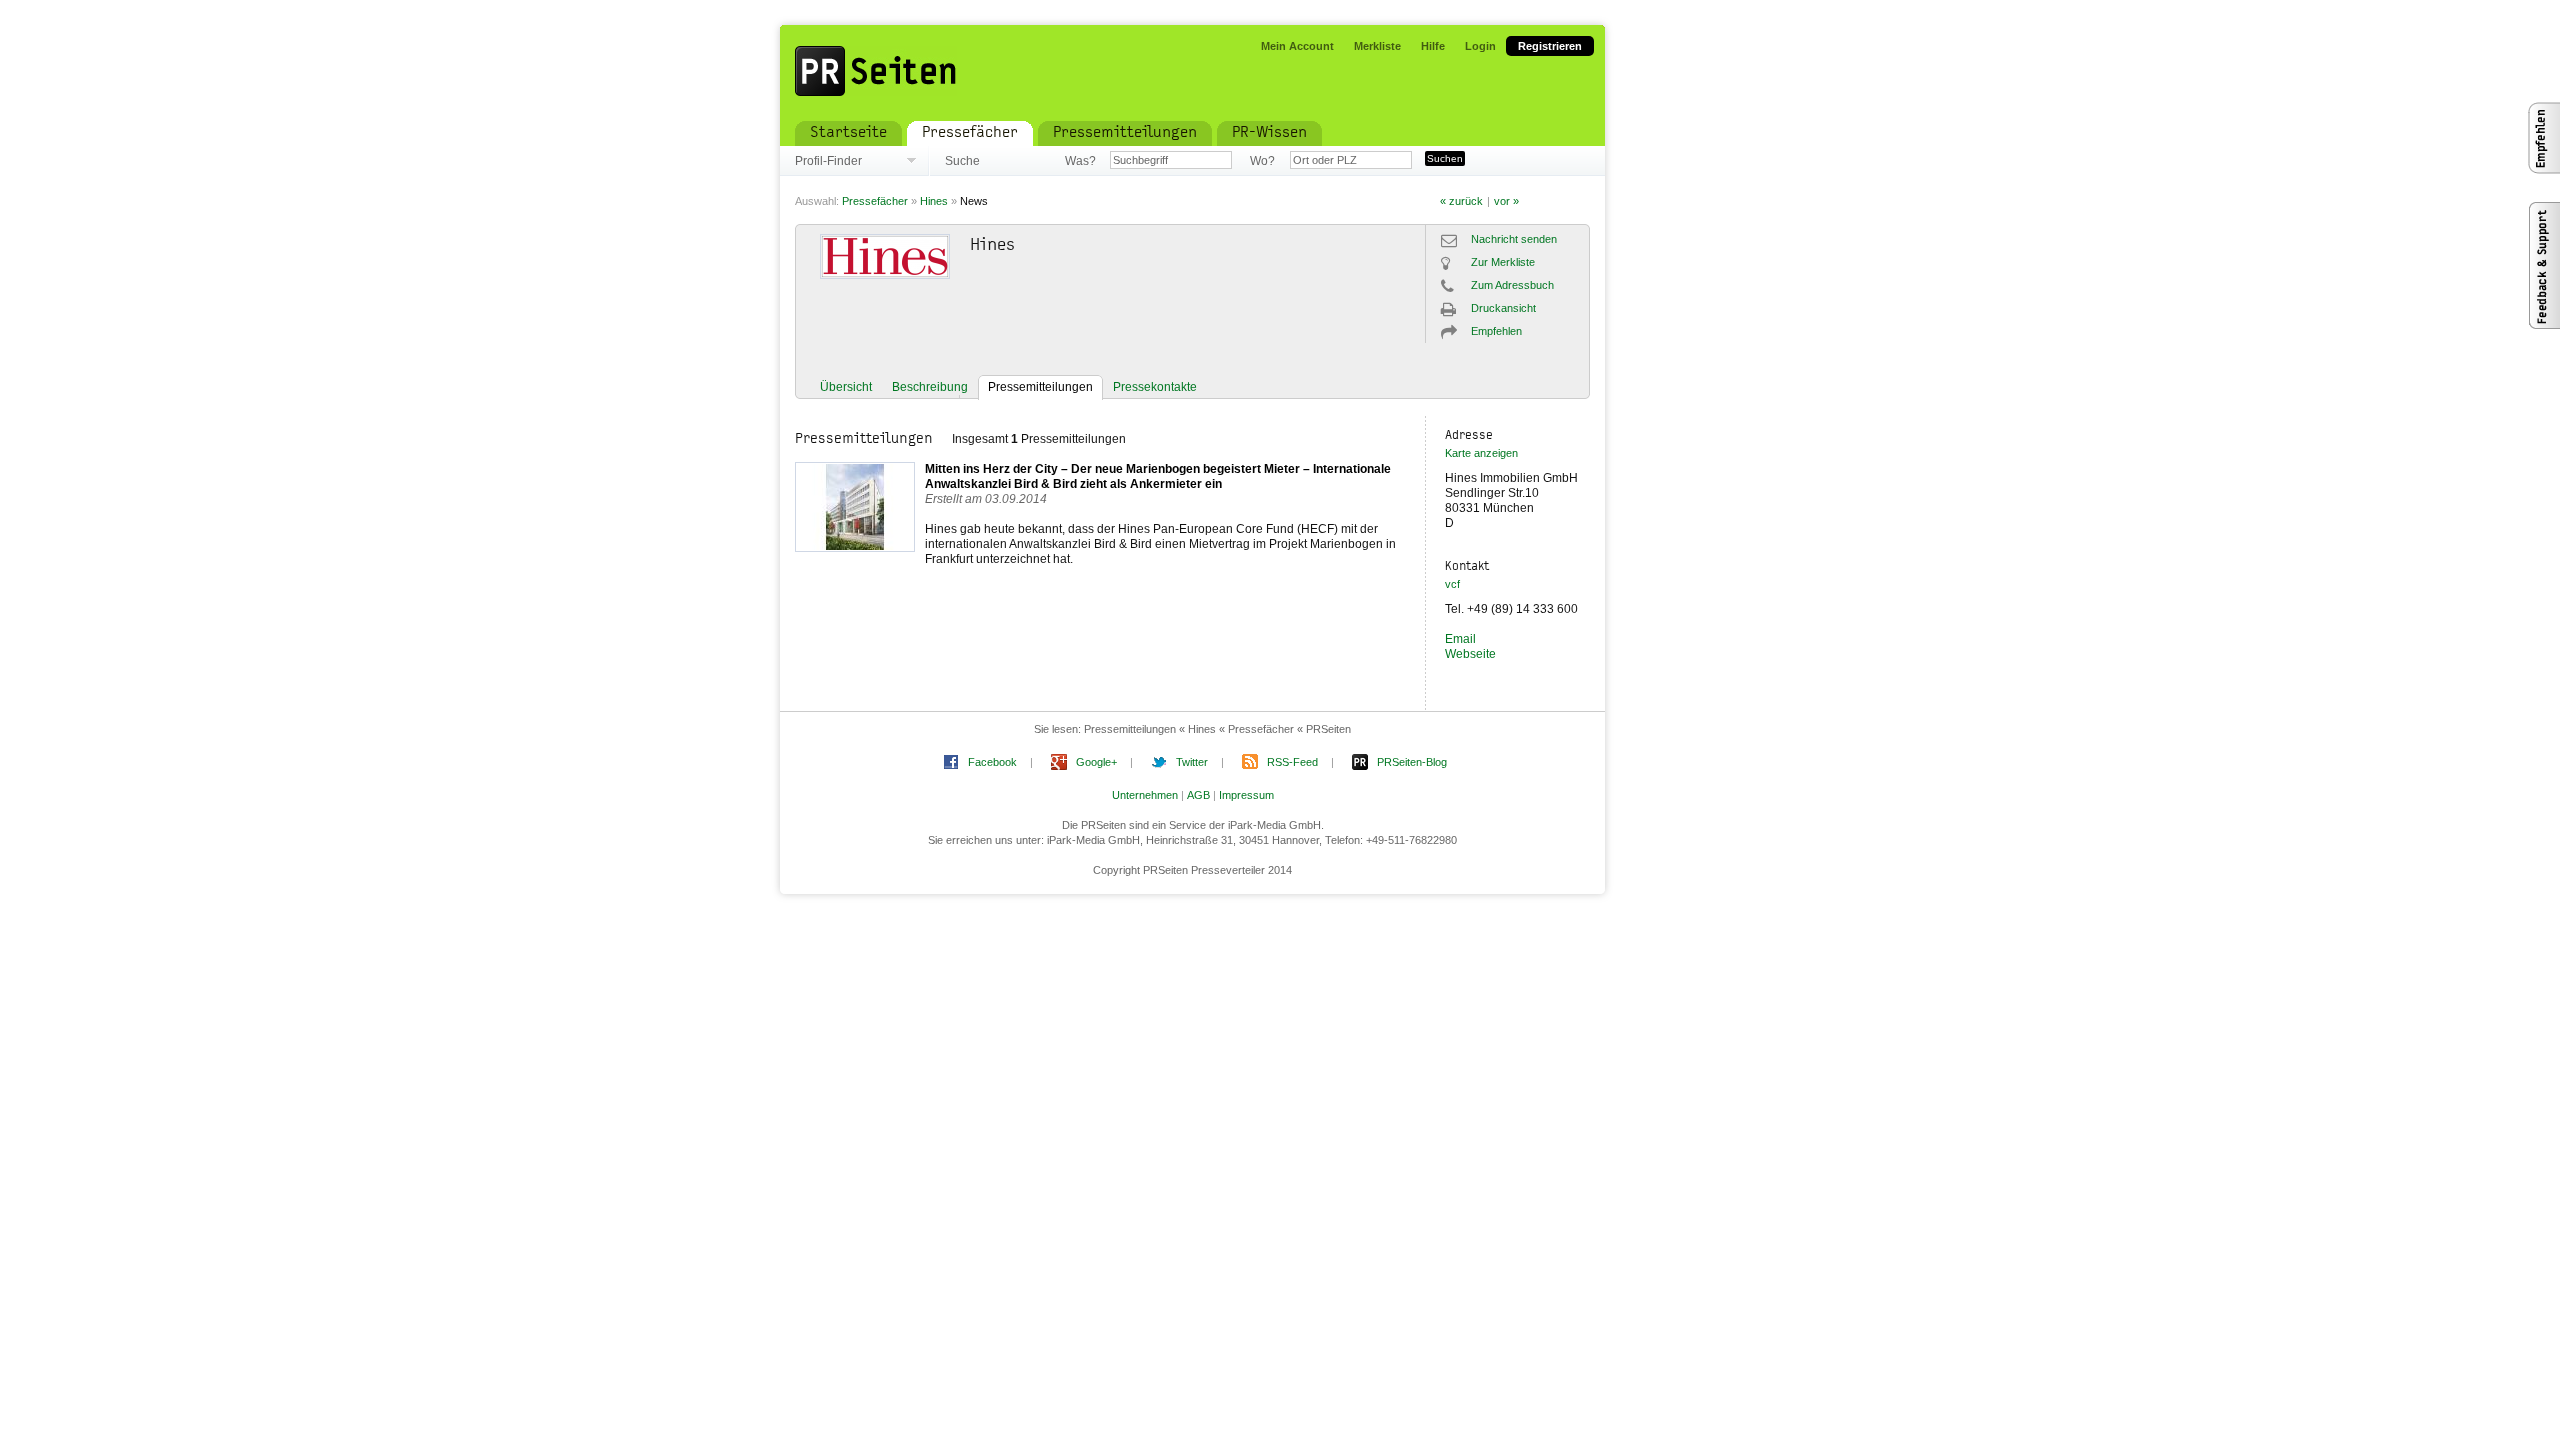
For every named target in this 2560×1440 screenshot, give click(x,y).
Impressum (1246, 795)
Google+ (1096, 762)
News (974, 201)
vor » (1506, 201)
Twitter (1192, 762)
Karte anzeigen (1481, 453)
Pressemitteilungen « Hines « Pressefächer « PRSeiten (1217, 729)
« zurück (1461, 201)
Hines (934, 201)
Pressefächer (875, 201)
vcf (1452, 584)
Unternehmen (1145, 795)
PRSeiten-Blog (1412, 762)
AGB (1198, 795)
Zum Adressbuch (1512, 285)
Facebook (992, 762)
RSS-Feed (1292, 762)
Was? (1080, 161)
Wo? (1262, 161)
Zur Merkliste (1503, 262)
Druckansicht (1503, 308)
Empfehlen (1496, 331)
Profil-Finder (828, 161)
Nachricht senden (1514, 239)
